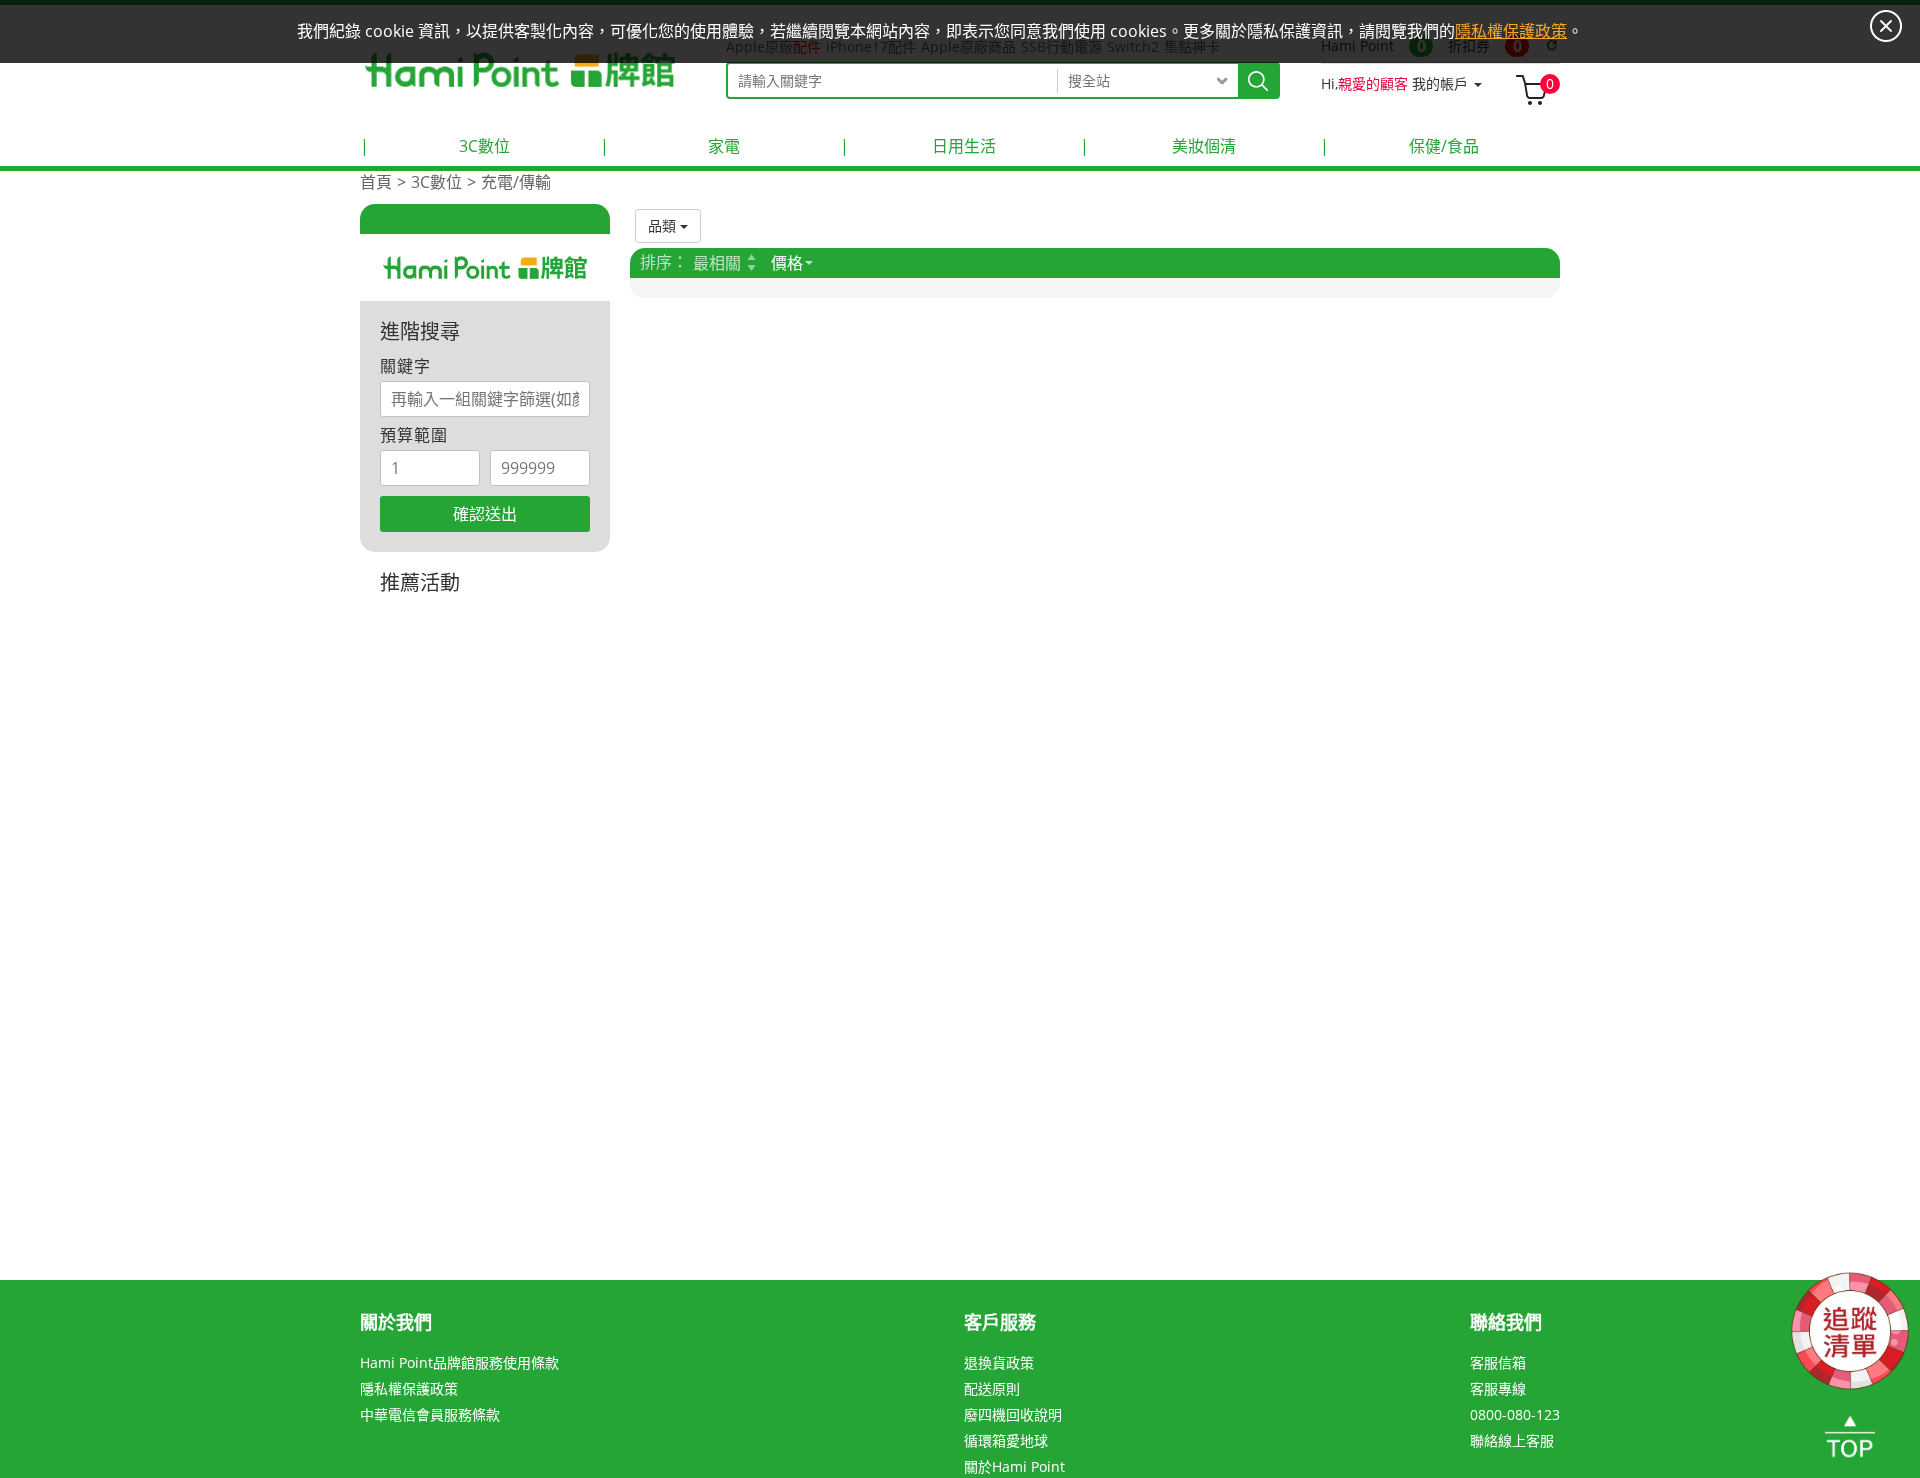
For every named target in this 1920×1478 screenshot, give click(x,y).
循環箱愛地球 (1006, 1440)
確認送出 (485, 514)
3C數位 (435, 146)
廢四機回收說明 (1013, 1414)
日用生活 (918, 146)
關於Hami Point (1014, 1466)
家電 (670, 146)
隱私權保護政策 (409, 1388)
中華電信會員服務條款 (430, 1414)
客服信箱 (1498, 1362)
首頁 (376, 182)
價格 (787, 263)
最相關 (717, 263)
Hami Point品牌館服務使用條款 (459, 1362)
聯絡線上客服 (1512, 1440)
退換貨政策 (999, 1362)
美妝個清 (1158, 146)
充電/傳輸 (516, 182)
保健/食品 (1399, 146)
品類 (664, 225)
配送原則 (992, 1388)
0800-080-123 (1515, 1414)
